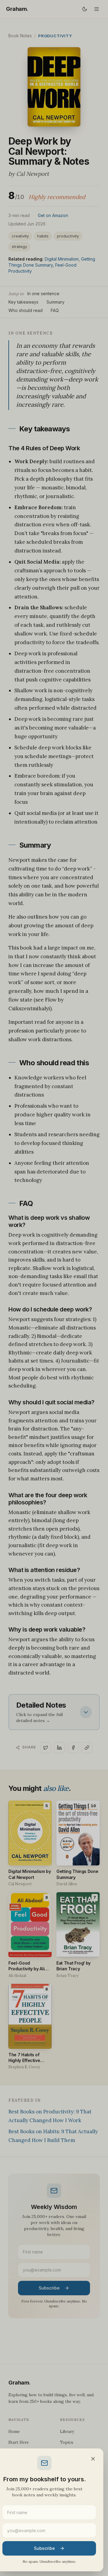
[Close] (93, 2459)
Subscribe (44, 2548)
